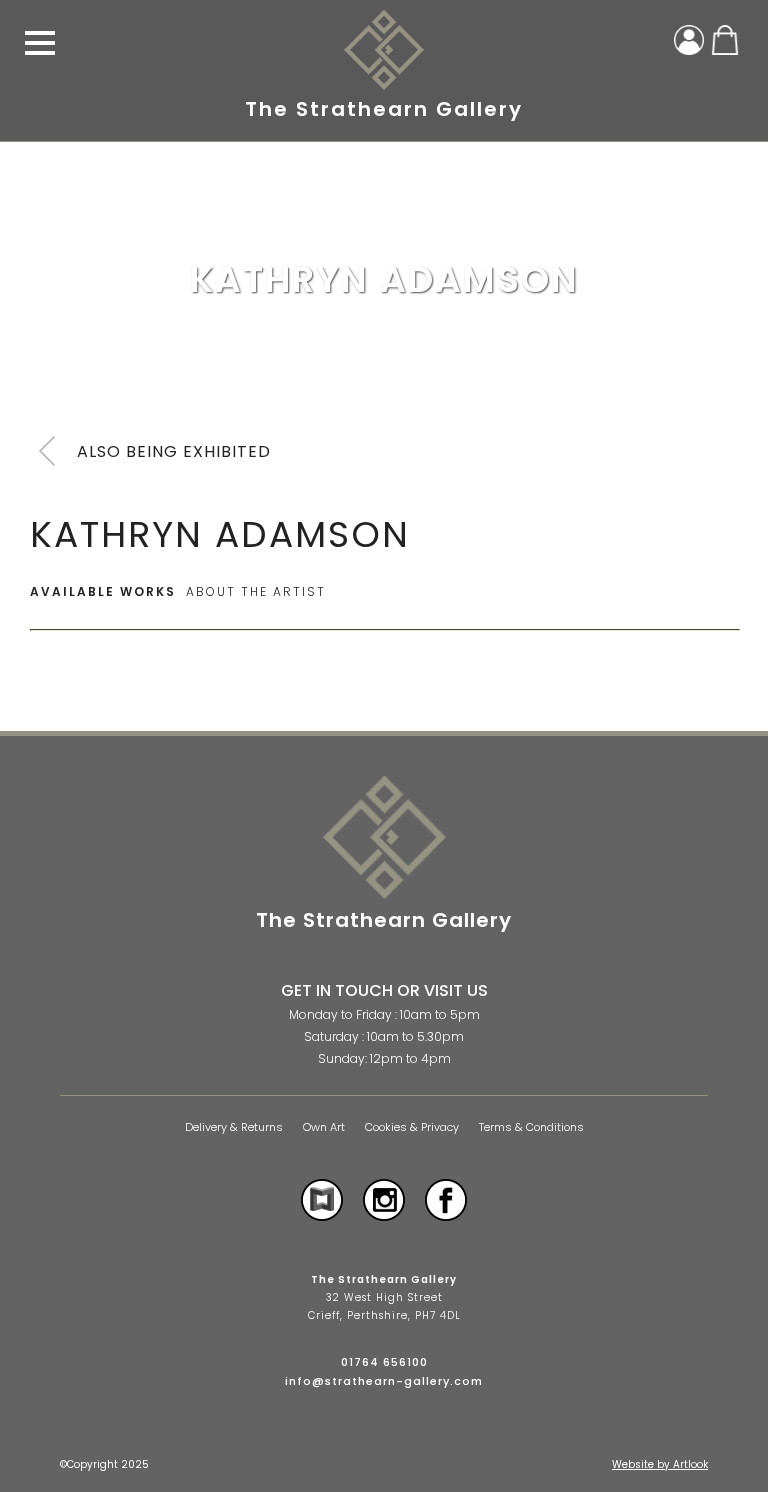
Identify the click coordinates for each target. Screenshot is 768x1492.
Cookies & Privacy (412, 1127)
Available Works (103, 591)
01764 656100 (384, 1362)
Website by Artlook (660, 1464)
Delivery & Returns (234, 1127)
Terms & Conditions (531, 1127)
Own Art (324, 1127)
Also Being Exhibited (174, 451)
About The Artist (256, 591)
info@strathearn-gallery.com (384, 1381)
